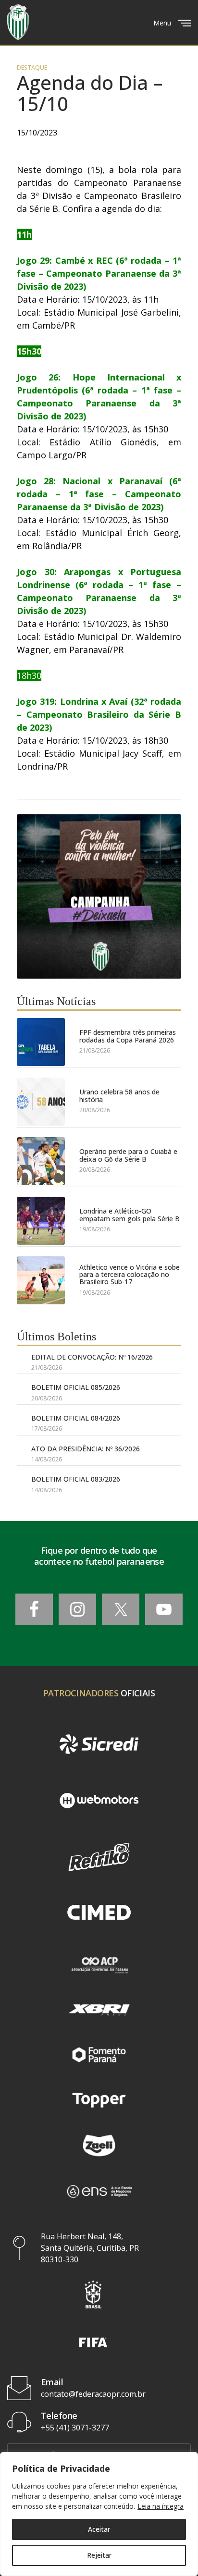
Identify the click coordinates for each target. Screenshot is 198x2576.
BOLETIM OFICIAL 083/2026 (76, 1479)
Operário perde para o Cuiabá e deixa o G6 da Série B (128, 1155)
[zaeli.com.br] (99, 2146)
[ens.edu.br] (99, 2191)
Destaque (32, 68)
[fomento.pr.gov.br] (99, 2055)
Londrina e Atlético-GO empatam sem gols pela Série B (130, 1215)
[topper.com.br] (99, 2100)
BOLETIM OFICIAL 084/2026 (76, 1418)
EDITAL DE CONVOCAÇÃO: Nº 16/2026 (92, 1357)
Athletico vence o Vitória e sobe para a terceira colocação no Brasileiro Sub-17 (130, 1275)
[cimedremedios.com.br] (99, 1913)
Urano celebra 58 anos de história (119, 1096)
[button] (93, 2294)
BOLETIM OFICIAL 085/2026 (76, 1387)
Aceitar (99, 2529)
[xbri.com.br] (99, 2010)
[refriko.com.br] (99, 1857)
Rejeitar (99, 2555)
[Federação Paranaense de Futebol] (18, 22)
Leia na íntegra (161, 2506)
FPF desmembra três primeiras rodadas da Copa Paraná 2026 (128, 1036)
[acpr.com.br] (99, 1964)
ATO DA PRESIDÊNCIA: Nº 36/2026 (86, 1449)
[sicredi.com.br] (99, 1744)
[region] (99, 2514)
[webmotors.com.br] (99, 1800)
